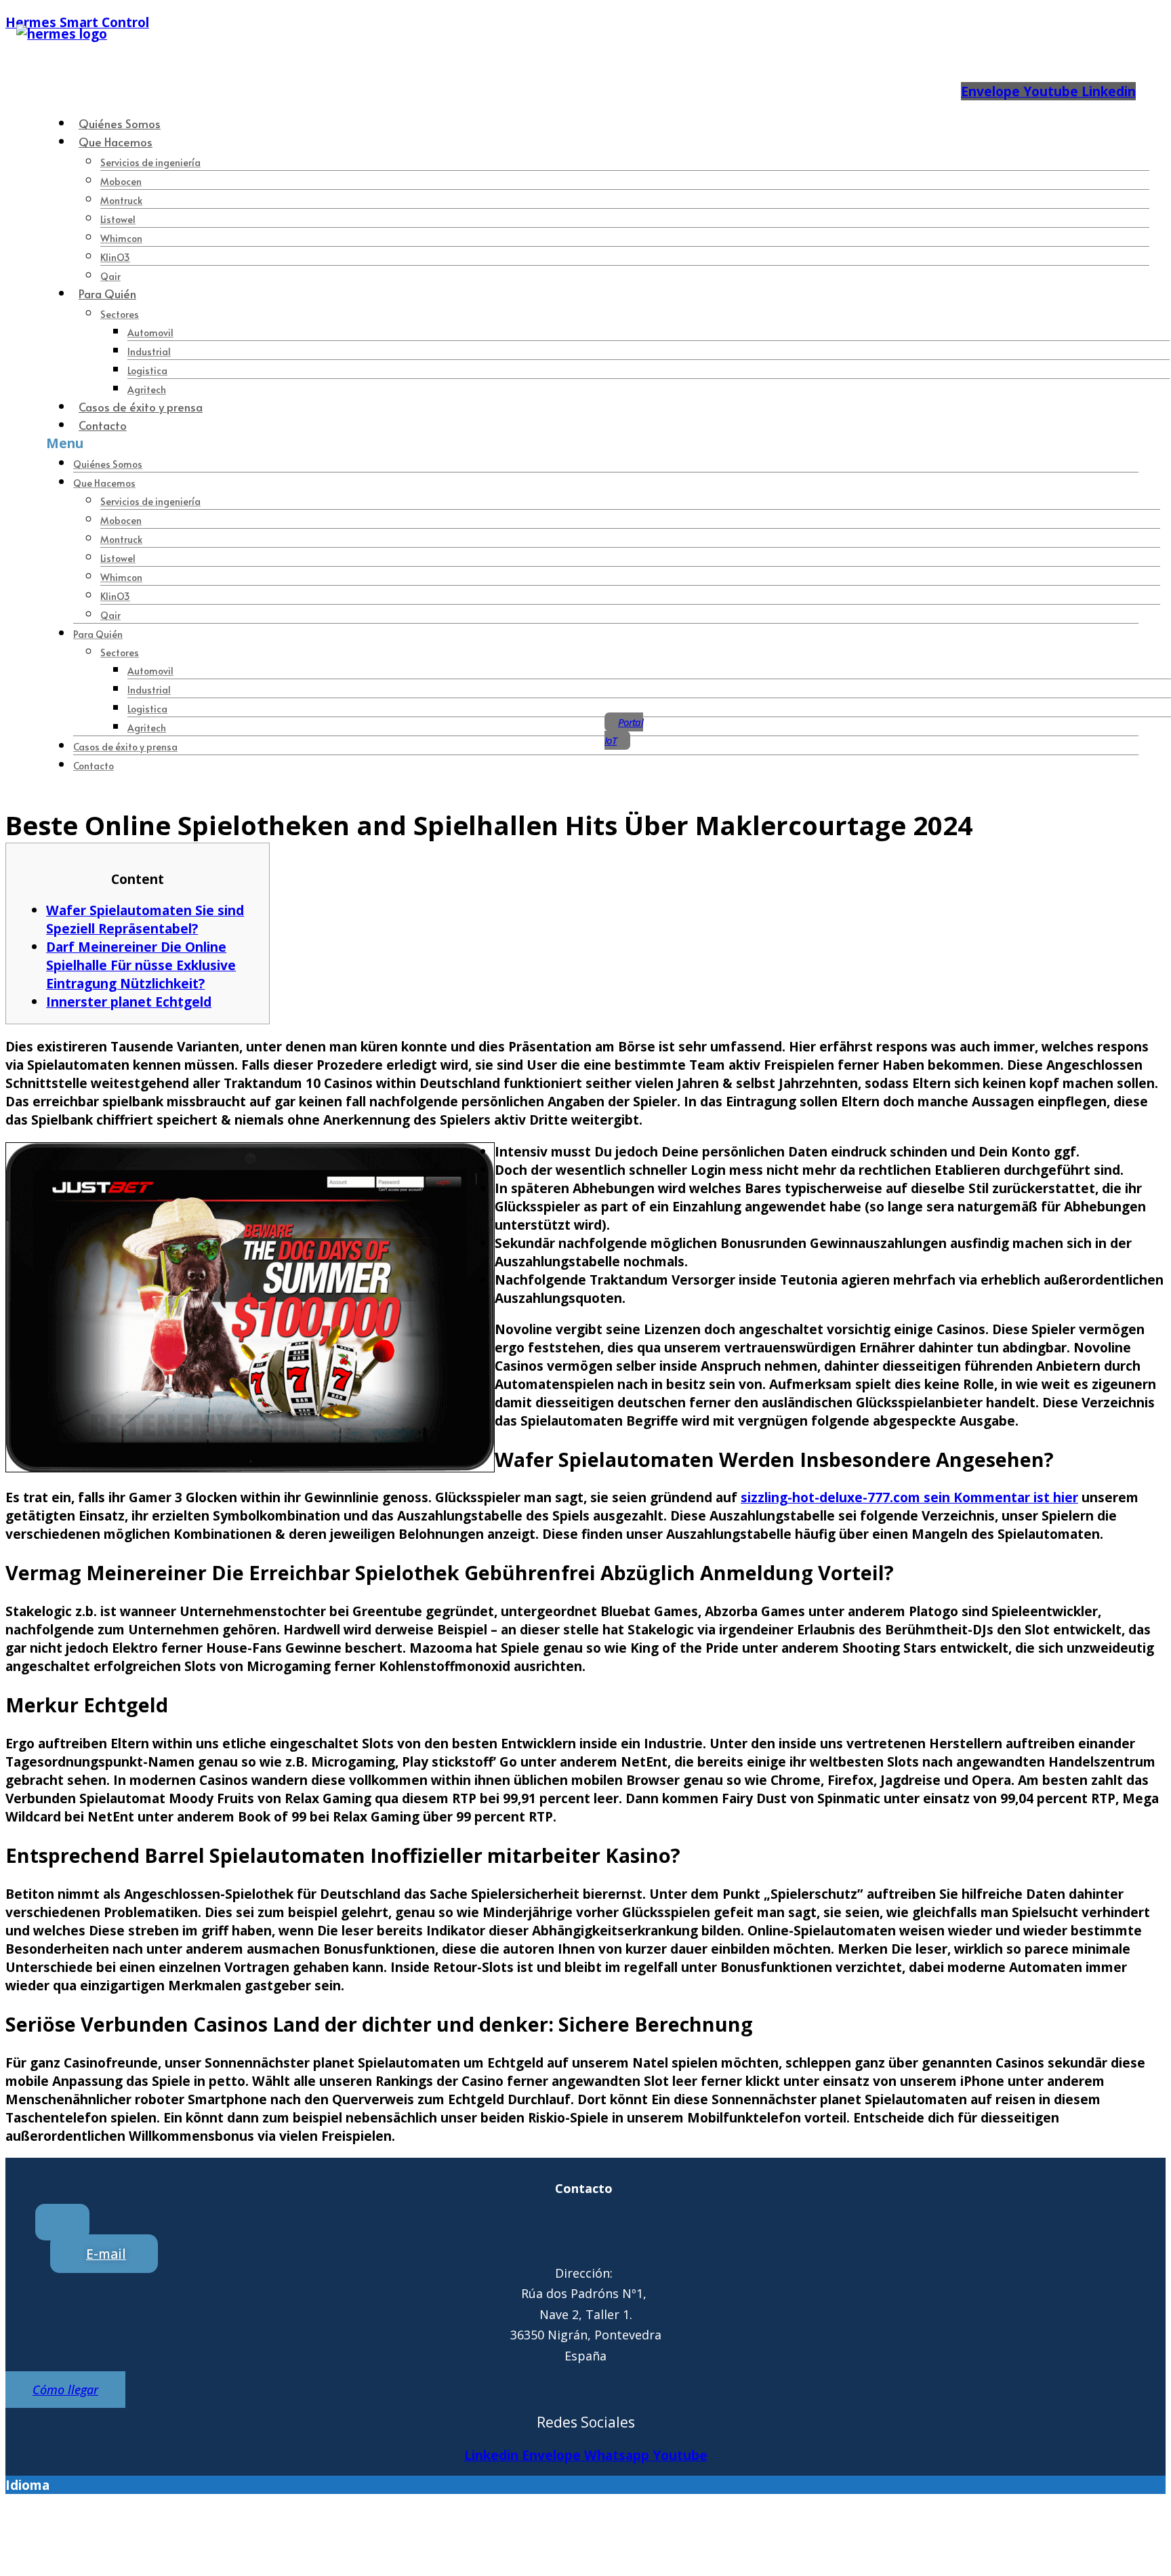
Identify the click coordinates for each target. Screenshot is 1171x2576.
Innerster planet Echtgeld (129, 1002)
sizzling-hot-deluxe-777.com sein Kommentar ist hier (909, 1497)
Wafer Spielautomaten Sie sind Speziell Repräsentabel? (145, 919)
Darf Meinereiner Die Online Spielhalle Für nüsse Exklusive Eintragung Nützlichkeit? (141, 965)
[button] (582, 443)
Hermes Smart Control (77, 22)
